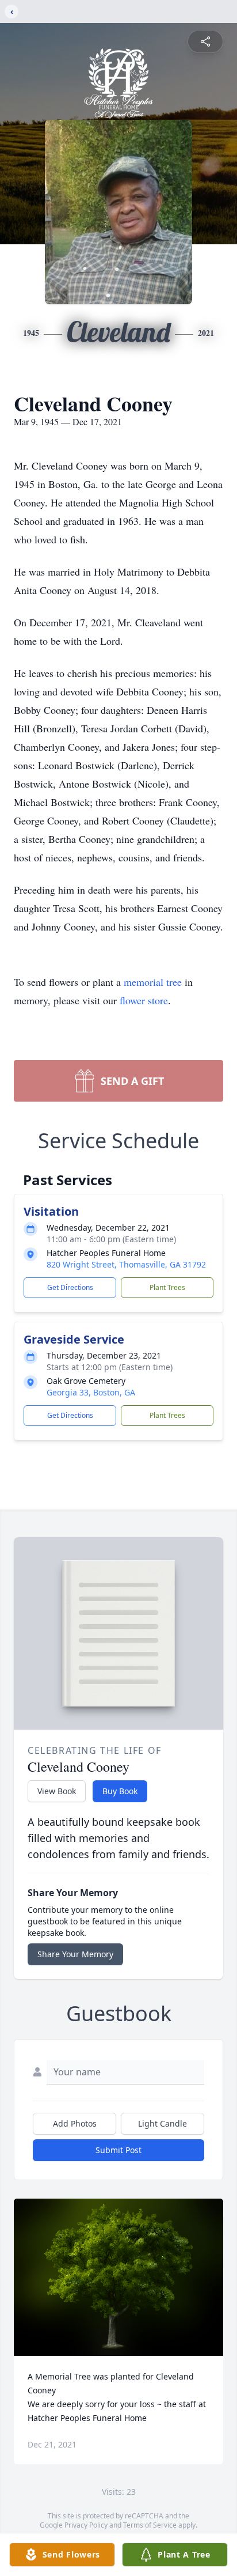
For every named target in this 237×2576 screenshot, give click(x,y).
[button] (119, 2277)
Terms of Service (150, 2525)
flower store (144, 1000)
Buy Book (120, 1791)
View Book (57, 1791)
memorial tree (153, 982)
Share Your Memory (75, 1954)
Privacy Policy (86, 2525)
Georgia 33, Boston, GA (91, 1392)
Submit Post (118, 2150)
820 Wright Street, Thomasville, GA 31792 (126, 1264)
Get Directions (70, 1287)
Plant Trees (167, 1287)
